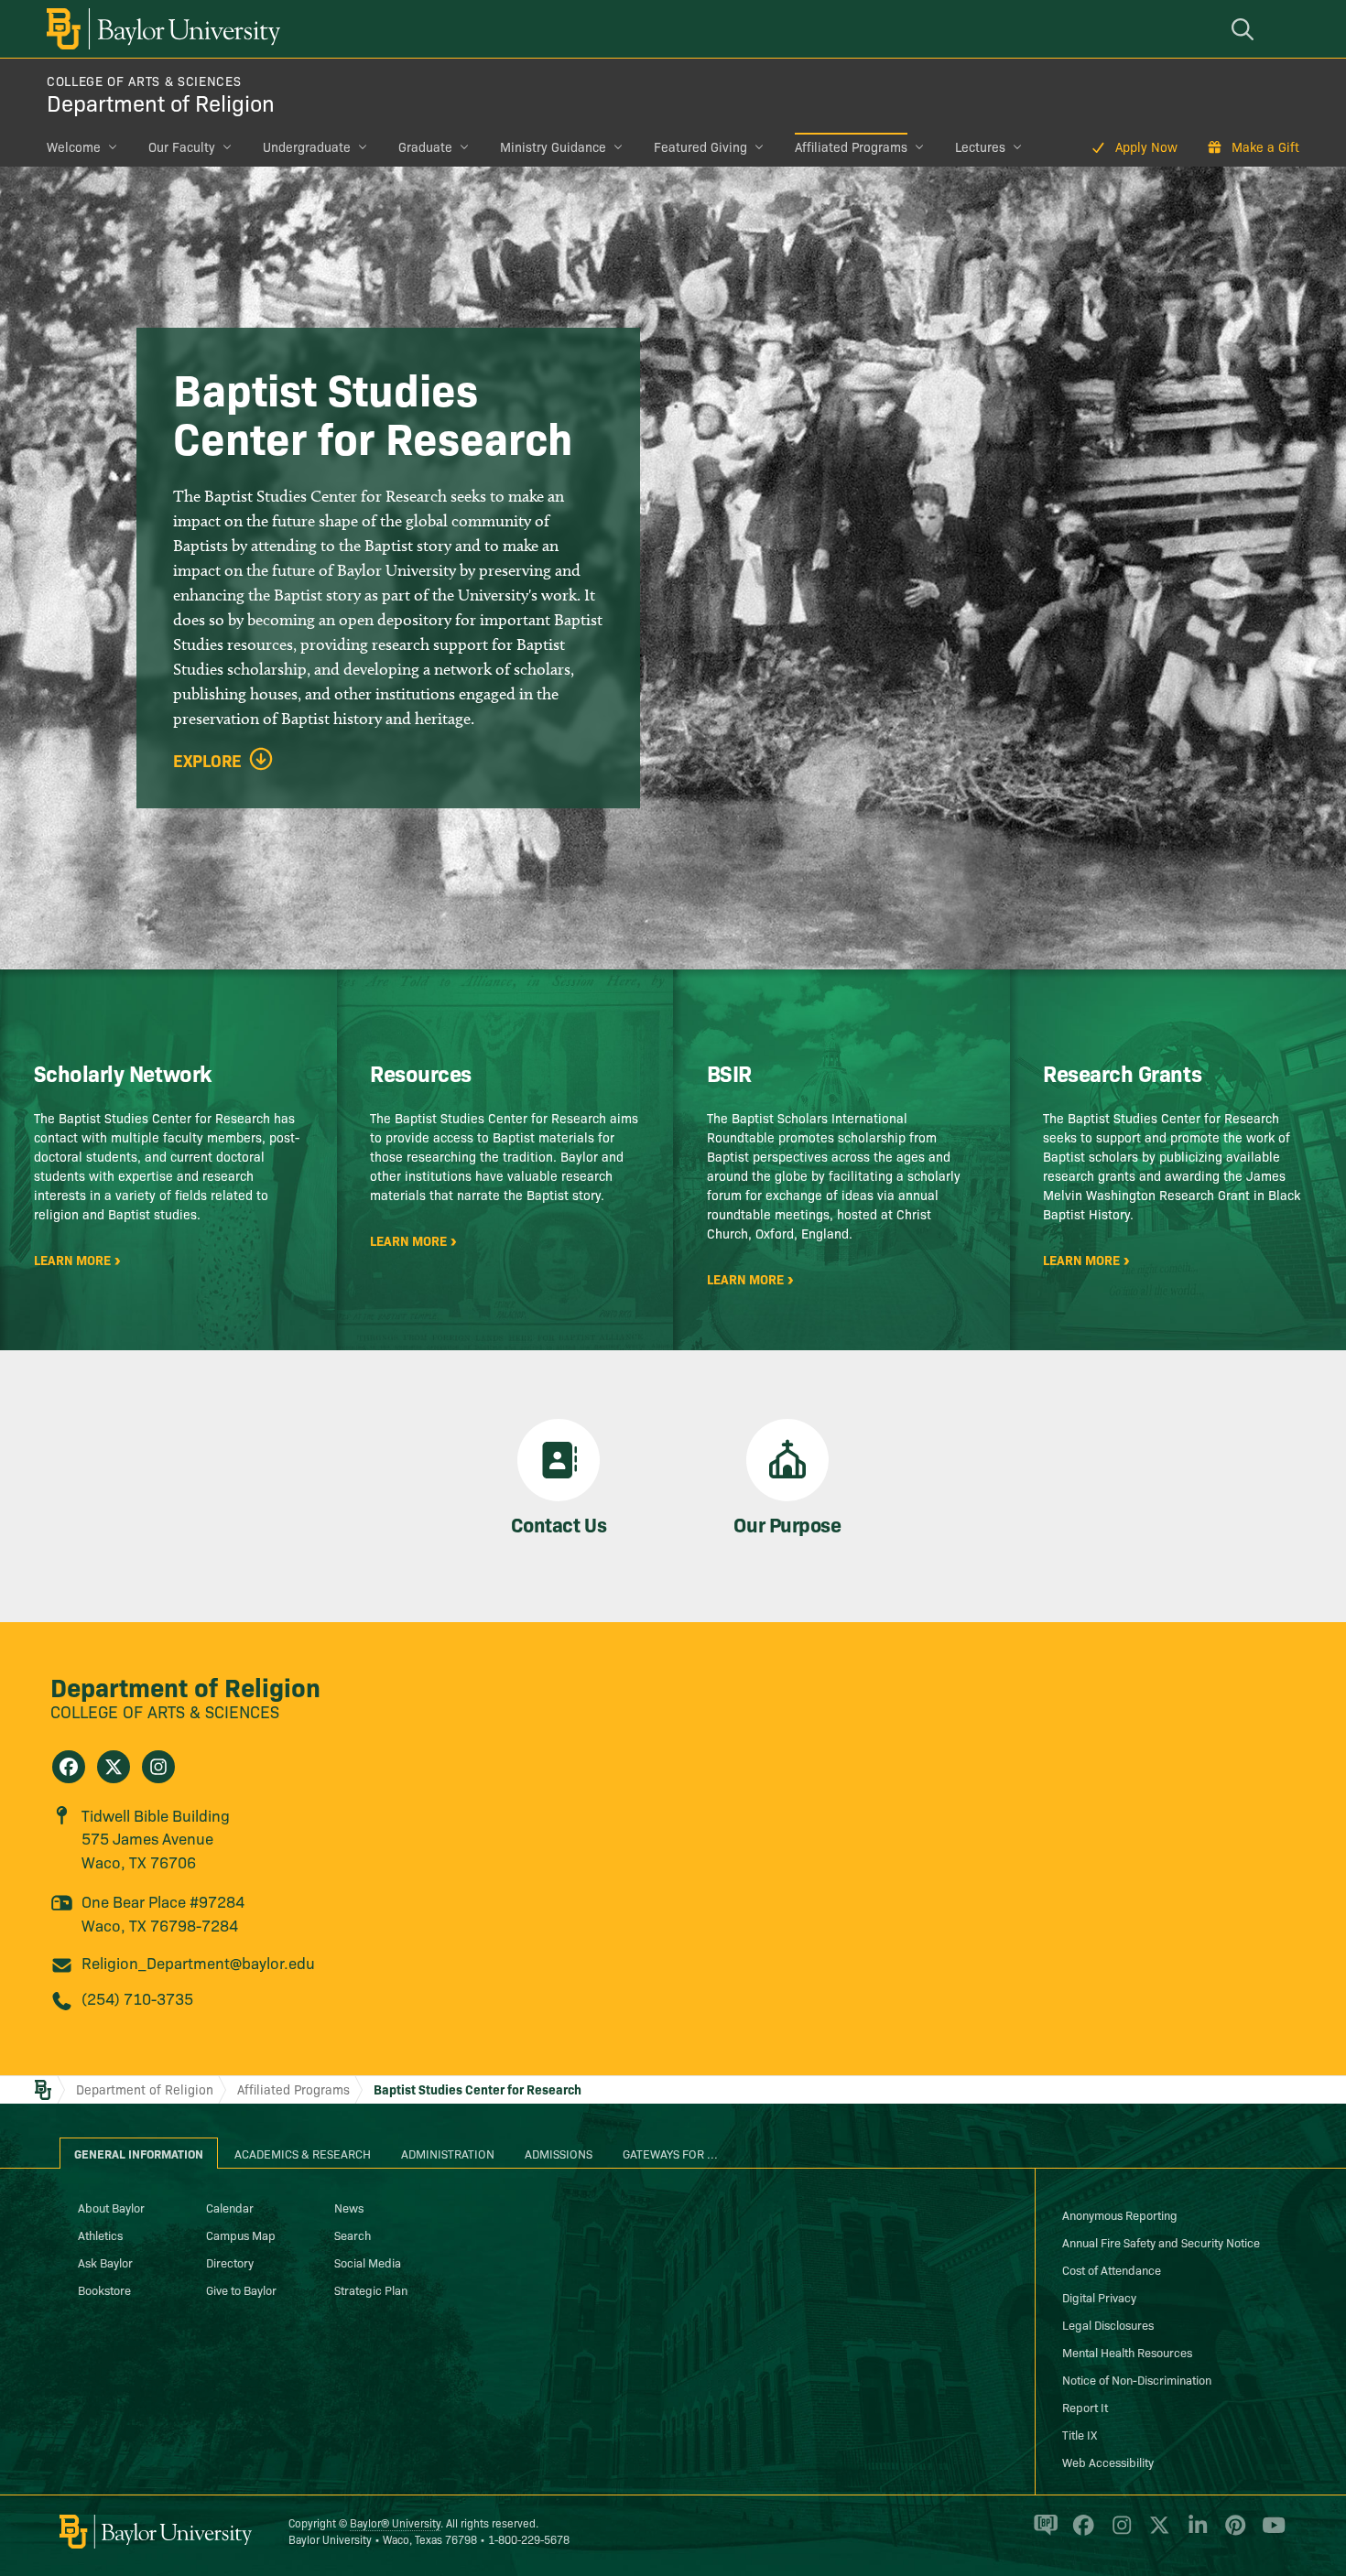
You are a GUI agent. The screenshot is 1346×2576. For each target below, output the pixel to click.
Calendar (230, 2207)
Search (353, 2235)
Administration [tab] (448, 2153)
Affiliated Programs (851, 146)
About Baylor (111, 2207)
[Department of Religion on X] (114, 1767)
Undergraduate (307, 146)
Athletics (100, 2235)
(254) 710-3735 (137, 1998)
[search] (1245, 29)
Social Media (368, 2262)
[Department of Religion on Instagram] (158, 1767)
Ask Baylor (105, 2262)
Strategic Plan (371, 2289)
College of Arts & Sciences (144, 81)
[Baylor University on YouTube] (1269, 2533)
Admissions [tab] (559, 2153)
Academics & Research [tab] (303, 2153)
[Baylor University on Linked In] (1194, 2533)
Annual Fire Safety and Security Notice (1161, 2242)
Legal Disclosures (1108, 2324)
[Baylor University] (160, 29)
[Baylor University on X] (1156, 2533)
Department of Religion (161, 102)
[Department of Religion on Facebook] (69, 1767)
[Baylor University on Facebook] (1080, 2533)
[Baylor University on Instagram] (1118, 2533)
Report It (1085, 2407)
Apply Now (1146, 146)
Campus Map (241, 2235)
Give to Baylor (241, 2289)
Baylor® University (395, 2522)
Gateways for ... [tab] (670, 2153)
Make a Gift (1265, 146)
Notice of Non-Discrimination (1137, 2379)
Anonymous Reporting (1120, 2214)
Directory (230, 2262)
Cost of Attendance (1112, 2269)
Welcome (74, 146)
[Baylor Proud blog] (1042, 2533)
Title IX (1080, 2434)
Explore (207, 761)
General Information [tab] (139, 2153)
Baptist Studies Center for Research (478, 2089)
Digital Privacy (1099, 2297)
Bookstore (104, 2289)
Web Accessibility (1108, 2462)
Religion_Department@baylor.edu (198, 1962)
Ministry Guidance (553, 146)
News (349, 2207)
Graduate (425, 146)
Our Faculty (182, 146)
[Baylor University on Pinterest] (1232, 2533)
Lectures (980, 146)
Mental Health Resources (1127, 2352)
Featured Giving (700, 146)
